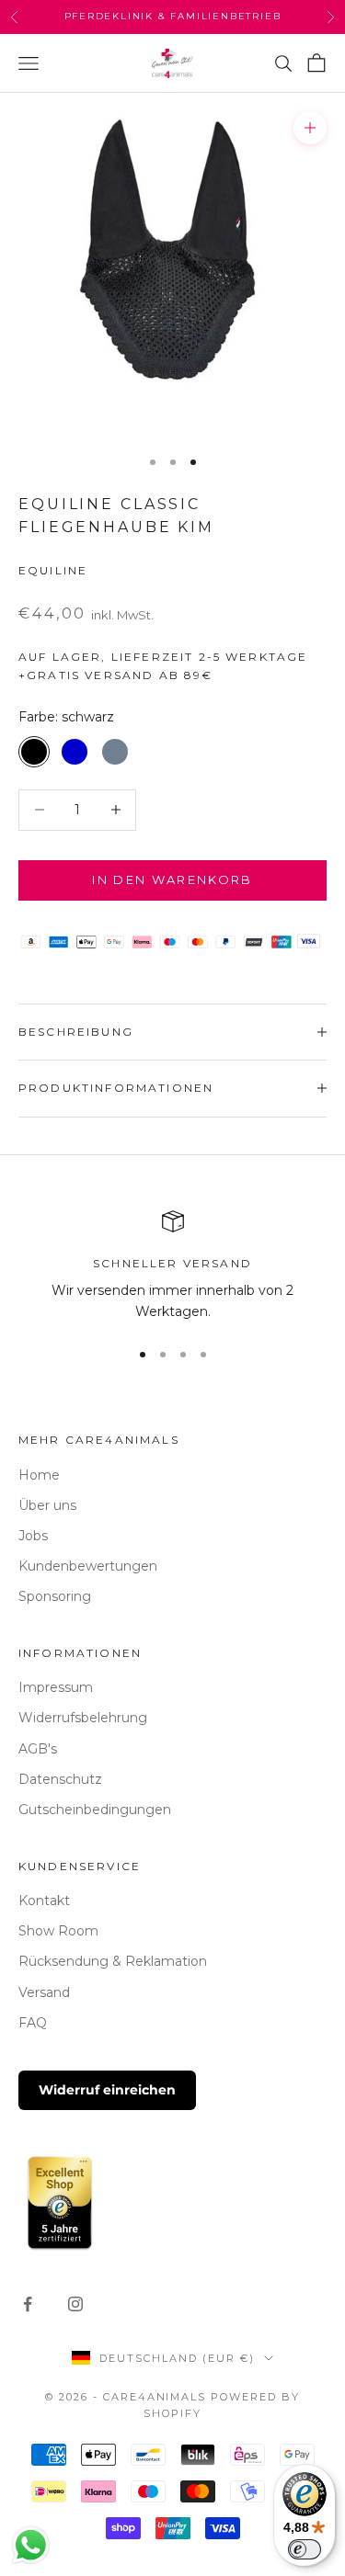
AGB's (38, 1749)
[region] (172, 1267)
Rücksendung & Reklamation (113, 1961)
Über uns (47, 1505)
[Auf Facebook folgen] (28, 2304)
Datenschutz (60, 1779)
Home (39, 1475)
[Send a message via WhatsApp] (31, 2545)
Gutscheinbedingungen (95, 1810)
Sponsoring (55, 1596)
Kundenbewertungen (88, 1566)
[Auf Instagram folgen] (75, 2304)
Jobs (33, 1536)
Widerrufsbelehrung (83, 1718)
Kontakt (44, 1901)
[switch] (305, 2549)
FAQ (33, 2023)
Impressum (56, 1687)
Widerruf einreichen (107, 2090)
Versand (44, 1992)
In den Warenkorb (172, 879)
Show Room (58, 1931)
